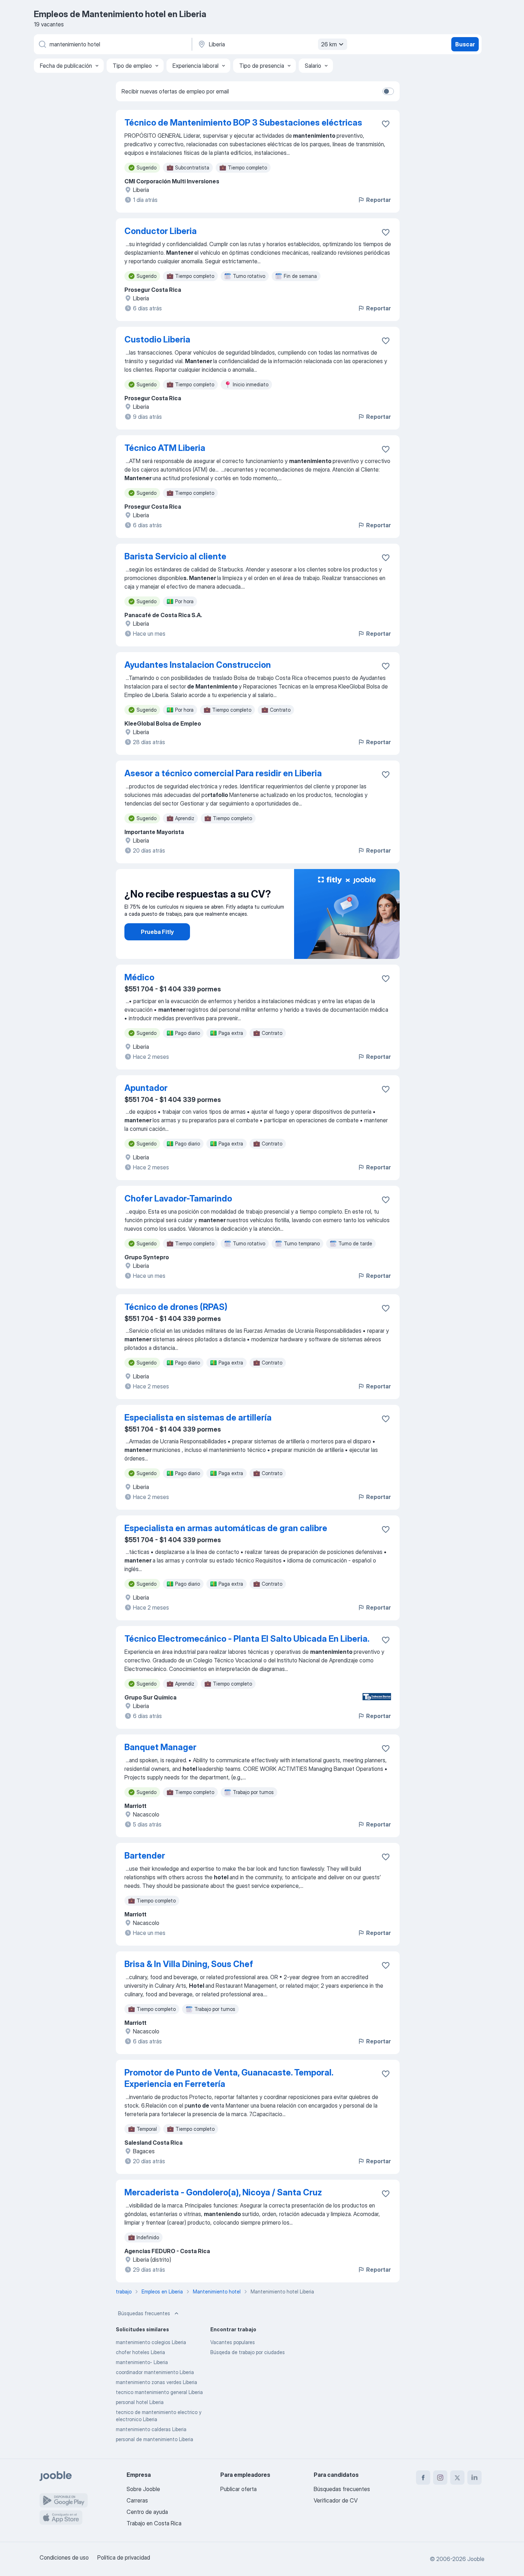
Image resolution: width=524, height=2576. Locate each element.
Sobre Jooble (143, 2489)
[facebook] (423, 2478)
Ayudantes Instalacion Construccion (198, 665)
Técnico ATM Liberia (165, 448)
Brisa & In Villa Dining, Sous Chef (189, 1964)
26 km (329, 44)
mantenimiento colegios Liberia (151, 2342)
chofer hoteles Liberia (140, 2352)
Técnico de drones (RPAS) (176, 1307)
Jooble (476, 2559)
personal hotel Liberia (140, 2402)
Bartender (145, 1856)
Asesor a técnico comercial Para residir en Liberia (223, 773)
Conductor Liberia (161, 231)
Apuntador (146, 1088)
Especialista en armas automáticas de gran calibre (226, 1528)
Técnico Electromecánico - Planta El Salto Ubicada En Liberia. (247, 1639)
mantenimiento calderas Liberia (151, 2429)
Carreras (137, 2500)
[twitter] (457, 2478)
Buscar (465, 44)
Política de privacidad (124, 2557)
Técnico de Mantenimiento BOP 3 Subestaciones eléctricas (243, 123)
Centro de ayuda (147, 2512)
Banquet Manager (160, 1747)
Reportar (378, 200)
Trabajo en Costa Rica (154, 2523)
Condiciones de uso (64, 2557)
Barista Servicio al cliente (175, 556)
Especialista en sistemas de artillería (198, 1417)
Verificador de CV (336, 2500)
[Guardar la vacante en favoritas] (386, 124)
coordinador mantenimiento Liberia (155, 2372)
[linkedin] (474, 2478)
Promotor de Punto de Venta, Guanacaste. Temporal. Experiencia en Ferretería (229, 2078)
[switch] (388, 91)
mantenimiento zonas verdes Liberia (156, 2382)
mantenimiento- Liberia (142, 2362)
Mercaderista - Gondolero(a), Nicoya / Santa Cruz (223, 2192)
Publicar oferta (238, 2489)
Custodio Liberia (157, 339)
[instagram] (440, 2478)
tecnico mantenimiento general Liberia (159, 2392)
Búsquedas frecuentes (144, 2313)
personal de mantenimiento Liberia (155, 2439)
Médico (139, 977)
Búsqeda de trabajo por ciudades (248, 2352)
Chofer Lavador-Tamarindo (178, 1198)
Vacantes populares (233, 2342)
